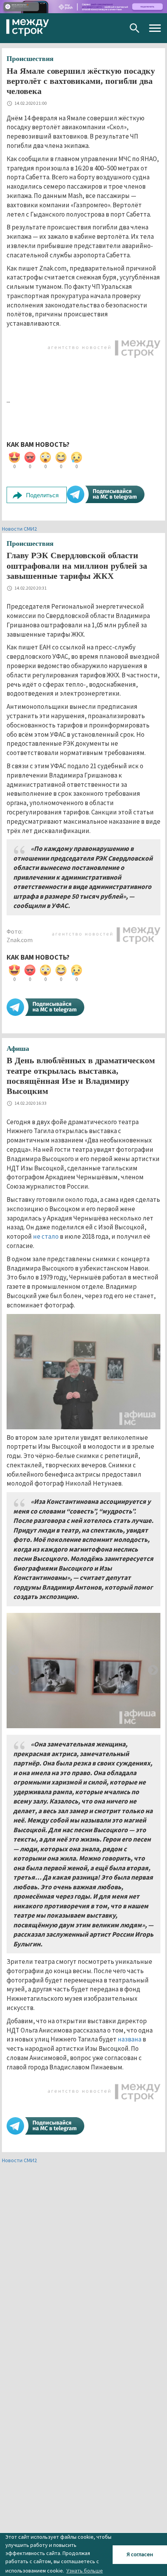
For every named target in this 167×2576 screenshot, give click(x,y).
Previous (14, 1670)
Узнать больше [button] (85, 2571)
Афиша (18, 1048)
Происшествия (30, 59)
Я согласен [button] (140, 2554)
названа (130, 2039)
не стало (46, 1236)
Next (153, 1670)
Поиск (135, 28)
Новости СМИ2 (19, 529)
